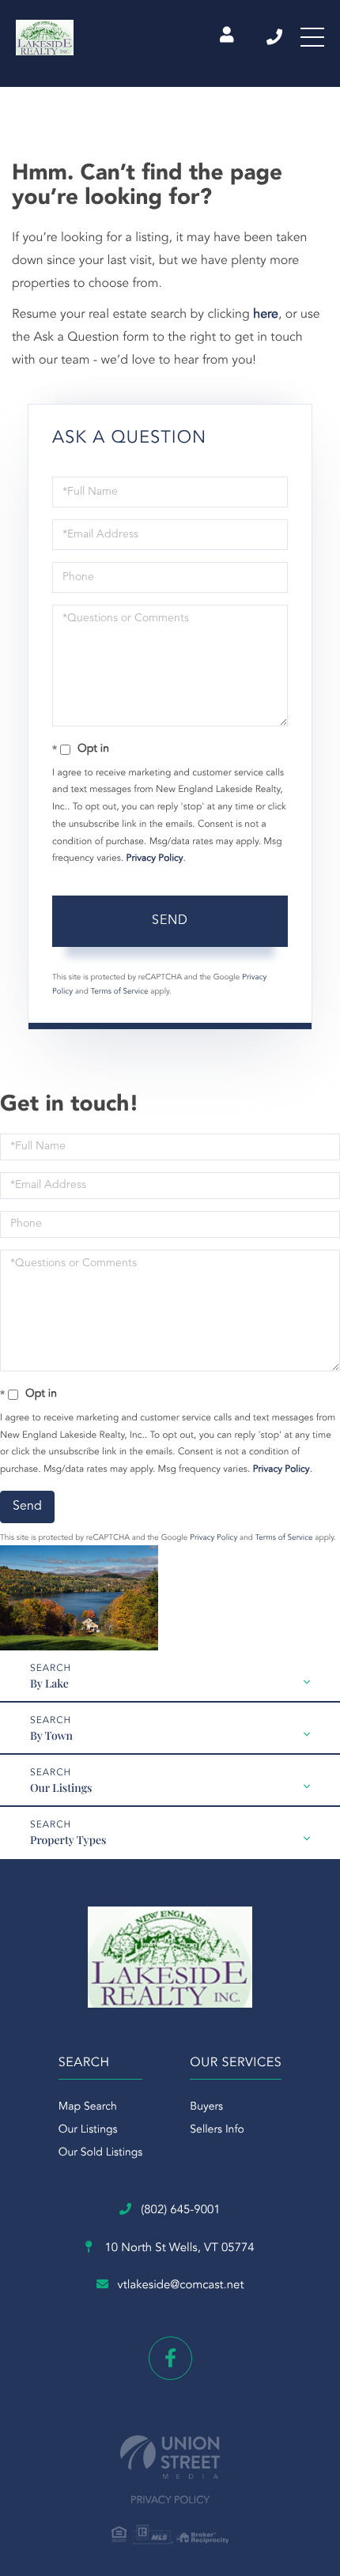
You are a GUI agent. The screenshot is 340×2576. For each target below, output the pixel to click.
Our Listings (61, 1788)
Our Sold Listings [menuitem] (101, 2153)
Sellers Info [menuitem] (217, 2130)
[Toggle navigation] (312, 37)
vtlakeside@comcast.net (181, 2286)
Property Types (68, 1840)
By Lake (49, 1683)
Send (170, 921)
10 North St (178, 2248)
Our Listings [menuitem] (88, 2130)
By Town (51, 1735)
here (266, 315)
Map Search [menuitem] (88, 2107)
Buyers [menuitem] (206, 2107)
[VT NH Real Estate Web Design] (170, 2457)
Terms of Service (120, 992)
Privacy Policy (155, 858)
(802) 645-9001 (276, 37)
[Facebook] (170, 2358)
